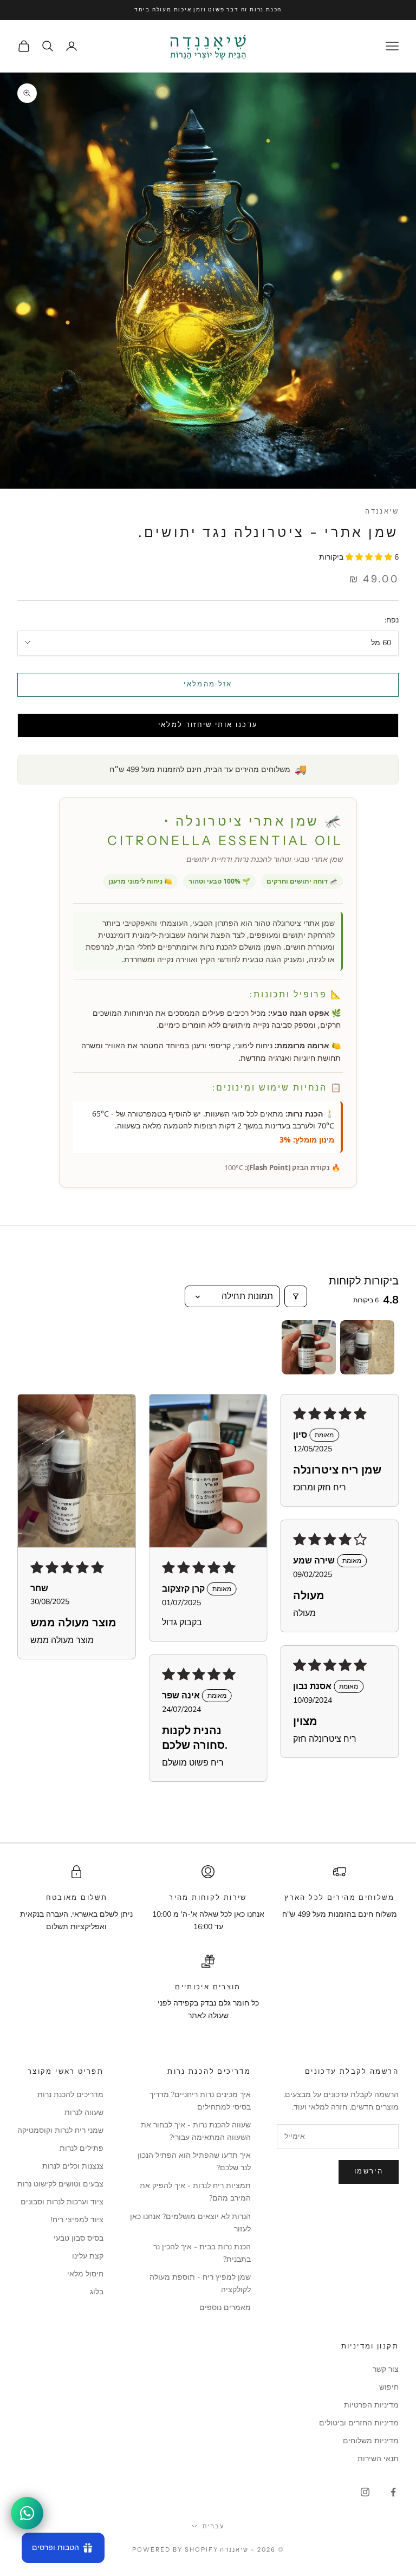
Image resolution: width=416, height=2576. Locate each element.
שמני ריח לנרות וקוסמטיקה (60, 2130)
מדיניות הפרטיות (371, 2405)
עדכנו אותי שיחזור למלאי (208, 725)
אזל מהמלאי (208, 684)
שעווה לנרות (84, 2113)
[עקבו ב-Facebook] (393, 2492)
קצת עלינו (88, 2256)
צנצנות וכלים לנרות (73, 2166)
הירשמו (369, 2171)
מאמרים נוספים (225, 2308)
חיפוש (389, 2387)
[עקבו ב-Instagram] (365, 2492)
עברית (213, 2526)
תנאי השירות (378, 2459)
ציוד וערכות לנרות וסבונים (62, 2202)
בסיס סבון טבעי (79, 2238)
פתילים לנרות (82, 2148)
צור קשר (386, 2369)
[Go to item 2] (309, 1347)
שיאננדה (382, 511)
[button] (370, 557)
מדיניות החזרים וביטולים (359, 2423)
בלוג (97, 2292)
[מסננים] (296, 1296)
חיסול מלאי (85, 2274)
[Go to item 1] (367, 1347)
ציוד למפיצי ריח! (77, 2220)
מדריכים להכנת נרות (70, 2095)
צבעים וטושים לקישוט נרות (60, 2184)
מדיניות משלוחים (371, 2441)
